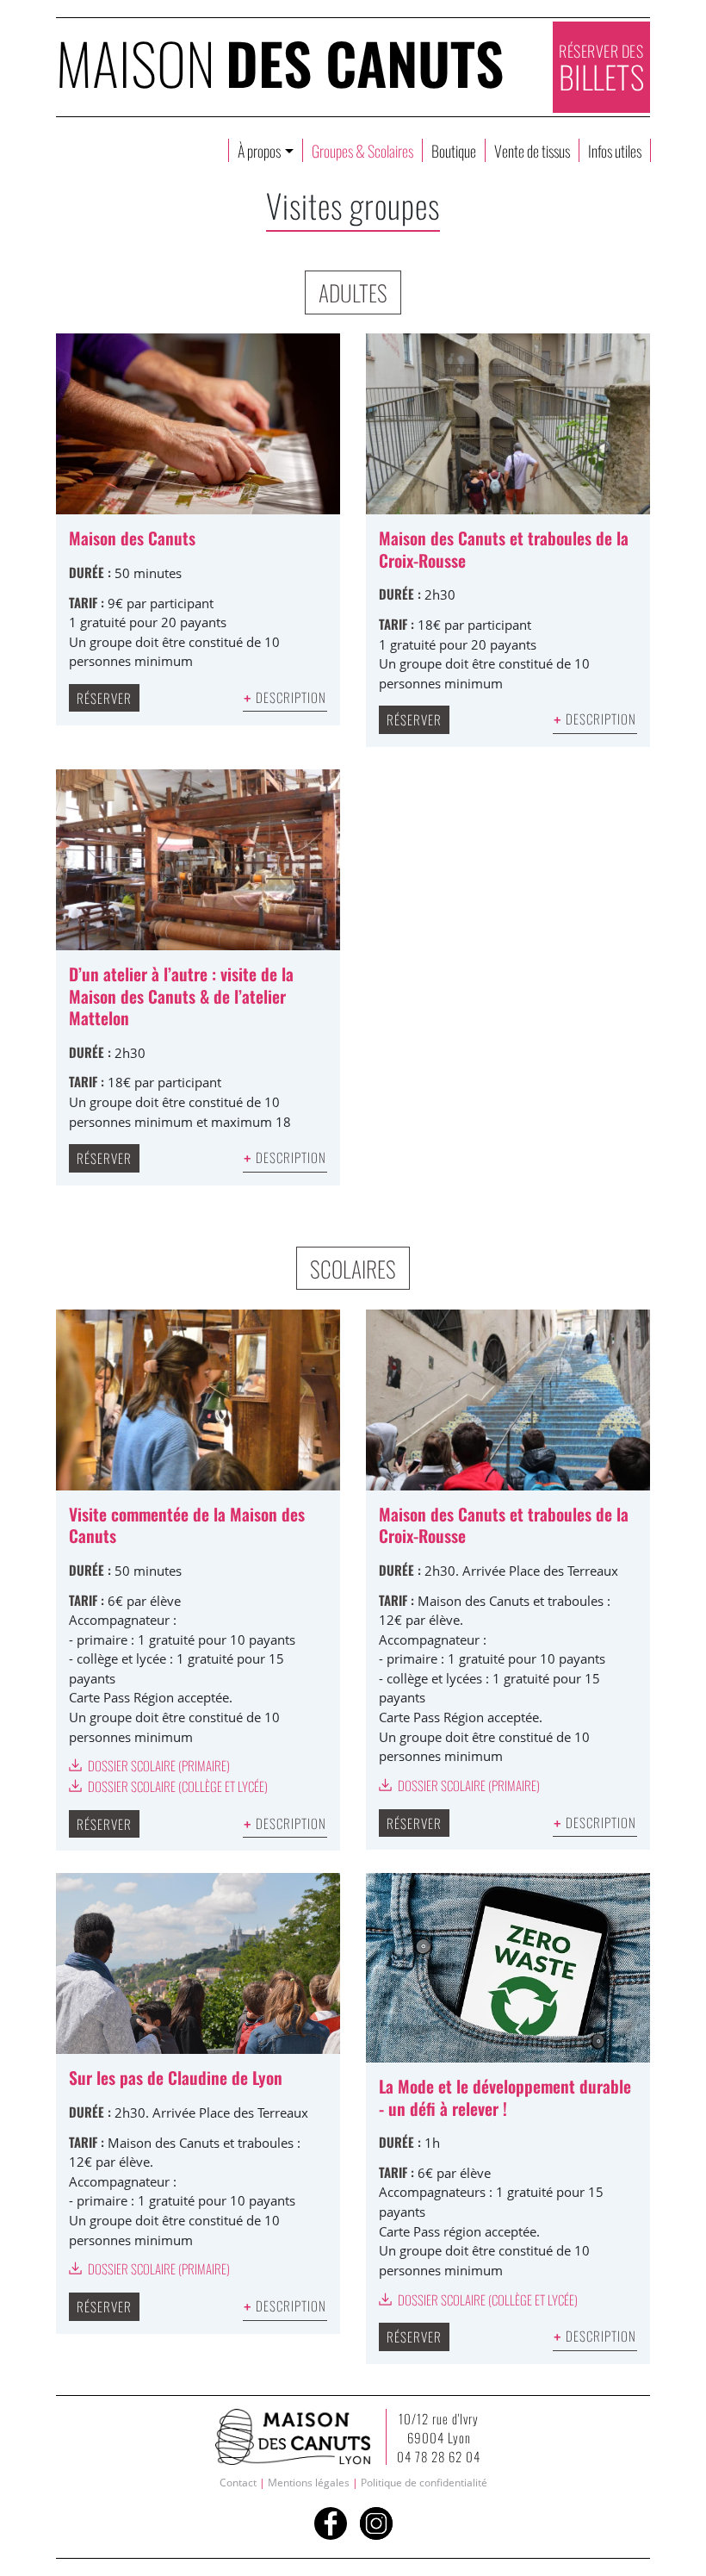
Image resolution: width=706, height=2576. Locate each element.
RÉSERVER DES (602, 69)
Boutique (454, 150)
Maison (280, 62)
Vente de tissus (532, 150)
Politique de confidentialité (424, 2483)
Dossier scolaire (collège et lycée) (176, 1786)
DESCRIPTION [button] (285, 697)
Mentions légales (309, 2483)
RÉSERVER (104, 698)
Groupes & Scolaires (362, 150)
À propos (260, 150)
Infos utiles (615, 150)
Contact (238, 2483)
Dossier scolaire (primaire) (158, 1765)
